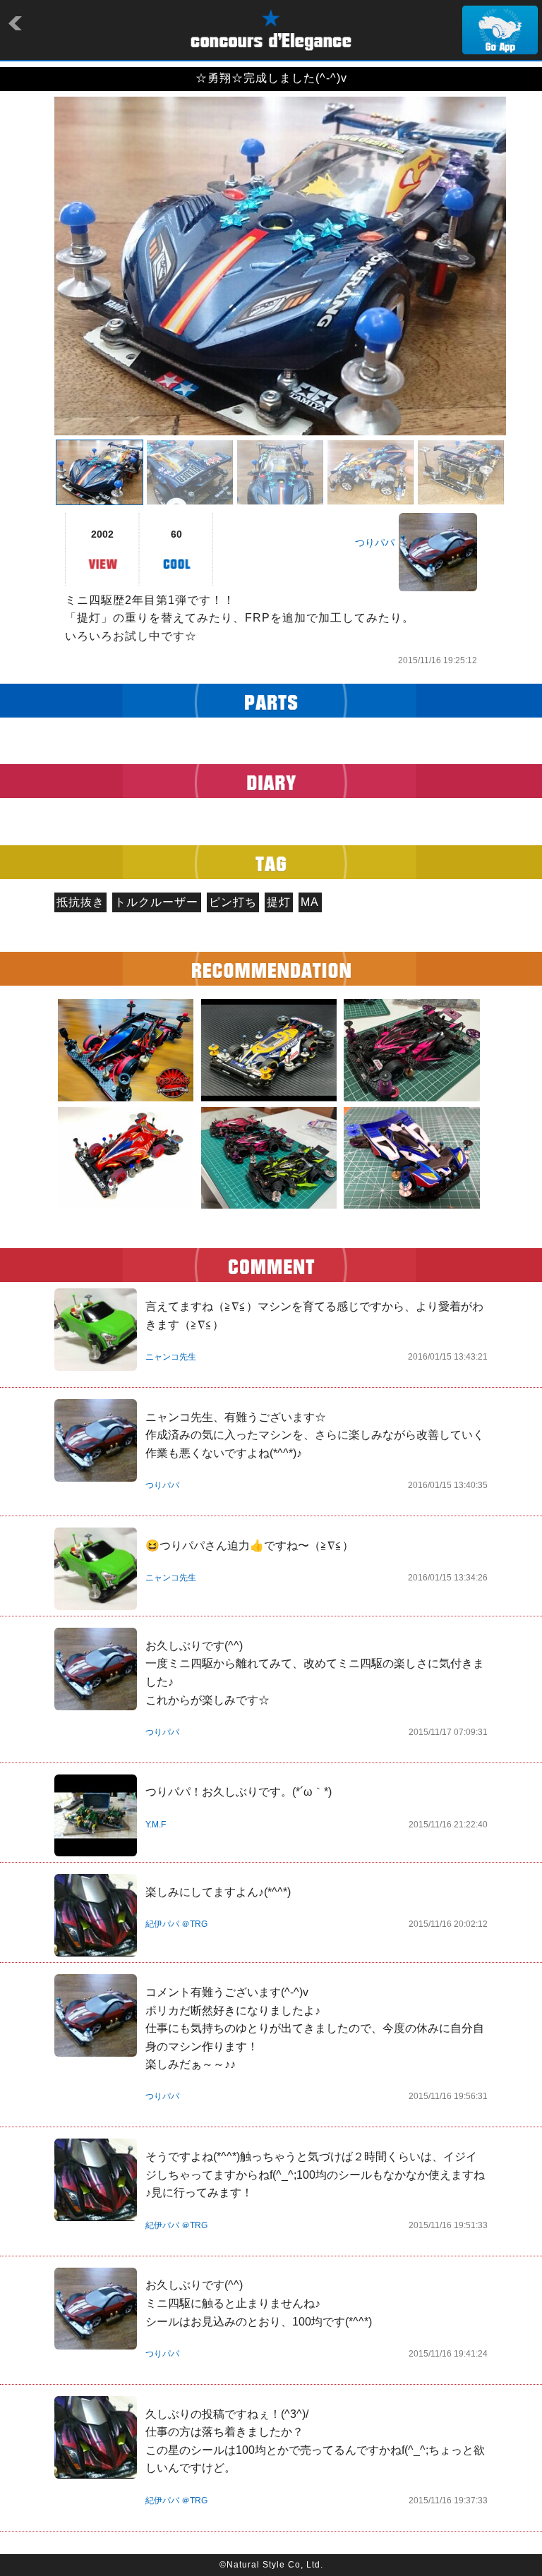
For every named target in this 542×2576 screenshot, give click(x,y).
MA (310, 902)
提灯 (279, 902)
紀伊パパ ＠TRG (176, 1924)
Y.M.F (156, 1825)
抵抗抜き (80, 902)
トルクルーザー (156, 902)
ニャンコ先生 (171, 1357)
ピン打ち (233, 902)
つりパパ (375, 543)
